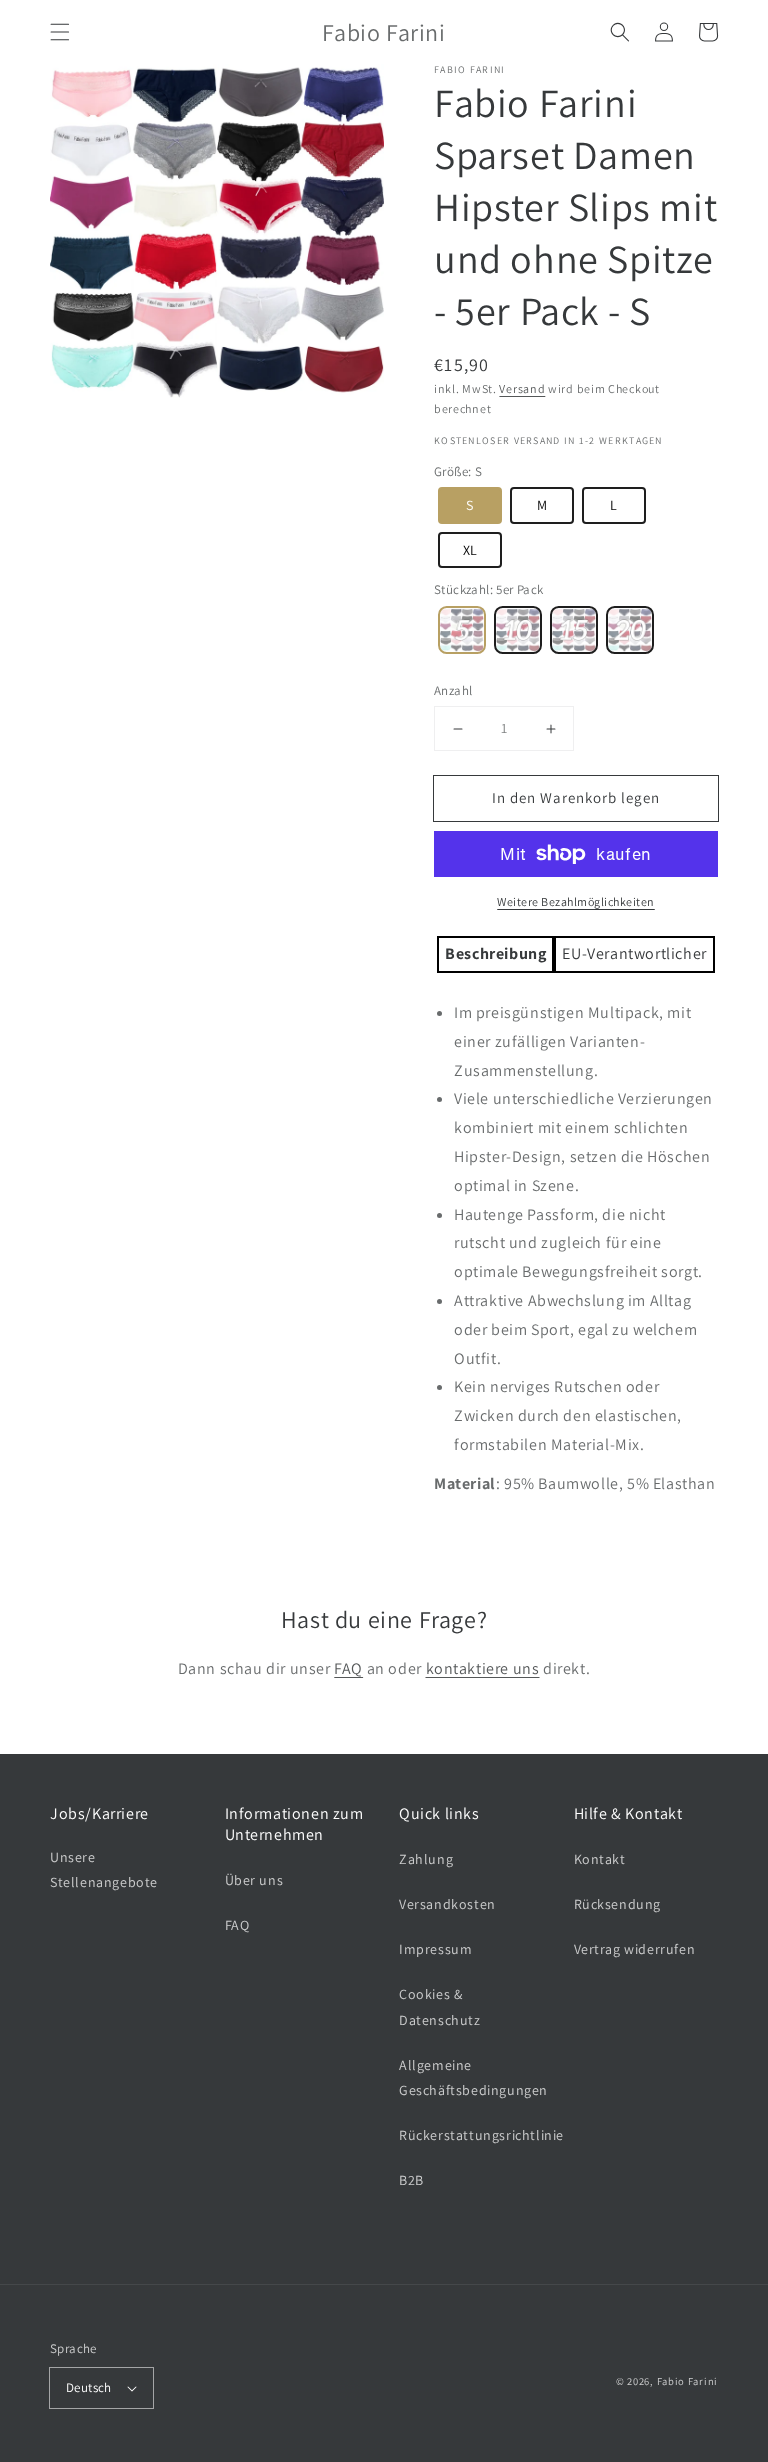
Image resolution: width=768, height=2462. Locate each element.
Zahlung (426, 1859)
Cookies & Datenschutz (440, 2006)
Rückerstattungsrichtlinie (481, 2135)
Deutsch (89, 2387)
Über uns (254, 1880)
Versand (522, 388)
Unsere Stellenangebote (104, 1869)
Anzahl (453, 690)
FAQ (348, 1668)
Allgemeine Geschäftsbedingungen (473, 2077)
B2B (411, 2180)
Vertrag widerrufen (635, 1949)
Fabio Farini (687, 2381)
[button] (60, 32)
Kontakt (600, 1859)
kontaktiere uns (483, 1668)
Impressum (435, 1949)
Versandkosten (447, 1904)
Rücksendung (618, 1904)
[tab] (495, 954)
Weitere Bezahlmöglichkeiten (576, 901)
